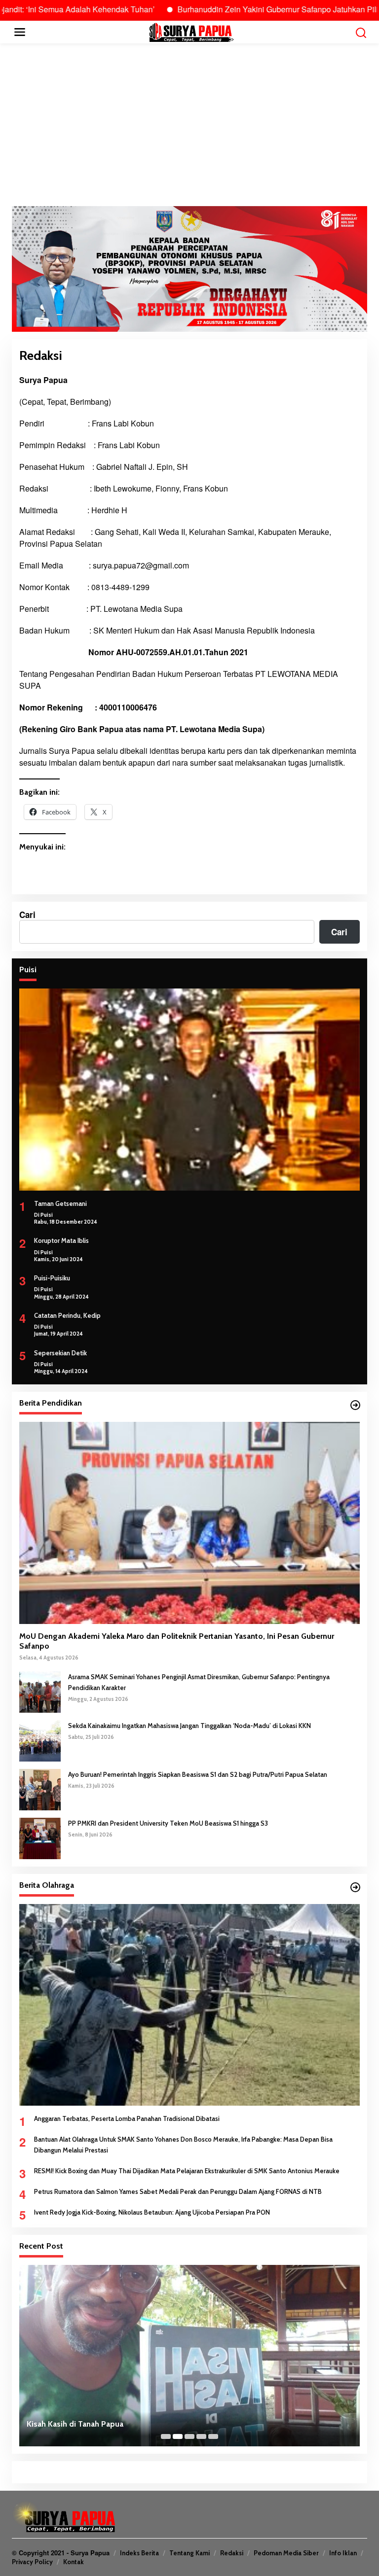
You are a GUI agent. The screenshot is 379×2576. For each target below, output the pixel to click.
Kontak (74, 2562)
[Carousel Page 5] (213, 2436)
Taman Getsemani (60, 1203)
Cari (27, 915)
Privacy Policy (32, 2562)
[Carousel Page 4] (201, 2436)
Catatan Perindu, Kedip (67, 1315)
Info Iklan (343, 2553)
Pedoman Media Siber (286, 2553)
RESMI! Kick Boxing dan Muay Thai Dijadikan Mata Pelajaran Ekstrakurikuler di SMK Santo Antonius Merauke (187, 2171)
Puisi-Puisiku (52, 1278)
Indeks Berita (139, 2553)
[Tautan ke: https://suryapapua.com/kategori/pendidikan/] (355, 1405)
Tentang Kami (189, 2553)
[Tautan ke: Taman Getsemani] (189, 1089)
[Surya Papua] (191, 31)
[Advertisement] (189, 125)
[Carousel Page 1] (166, 2436)
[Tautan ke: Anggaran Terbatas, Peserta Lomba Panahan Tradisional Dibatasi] (189, 2005)
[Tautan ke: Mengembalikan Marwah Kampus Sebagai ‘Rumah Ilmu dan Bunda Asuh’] (189, 2356)
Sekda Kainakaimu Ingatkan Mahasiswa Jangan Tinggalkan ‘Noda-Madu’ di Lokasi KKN (189, 1726)
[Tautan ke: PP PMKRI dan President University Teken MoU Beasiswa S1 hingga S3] (40, 1837)
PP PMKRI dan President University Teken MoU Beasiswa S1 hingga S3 (168, 1823)
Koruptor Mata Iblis (61, 1240)
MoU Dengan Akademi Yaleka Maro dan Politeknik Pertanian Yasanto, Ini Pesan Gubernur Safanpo (177, 1641)
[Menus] (20, 32)
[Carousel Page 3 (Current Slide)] (189, 2436)
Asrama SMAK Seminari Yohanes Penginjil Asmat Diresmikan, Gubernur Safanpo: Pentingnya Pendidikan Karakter (199, 1682)
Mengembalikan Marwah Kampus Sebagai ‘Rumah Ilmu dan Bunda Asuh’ (155, 2424)
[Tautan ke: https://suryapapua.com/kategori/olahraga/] (355, 1887)
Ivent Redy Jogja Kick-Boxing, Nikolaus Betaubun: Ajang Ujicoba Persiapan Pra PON (152, 2212)
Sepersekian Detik (60, 1353)
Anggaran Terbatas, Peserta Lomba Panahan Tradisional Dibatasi (127, 2118)
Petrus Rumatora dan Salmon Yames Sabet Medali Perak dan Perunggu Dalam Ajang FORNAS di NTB (178, 2191)
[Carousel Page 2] (178, 2436)
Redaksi (232, 2553)
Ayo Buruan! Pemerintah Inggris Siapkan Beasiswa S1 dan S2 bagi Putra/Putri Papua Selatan (198, 1774)
